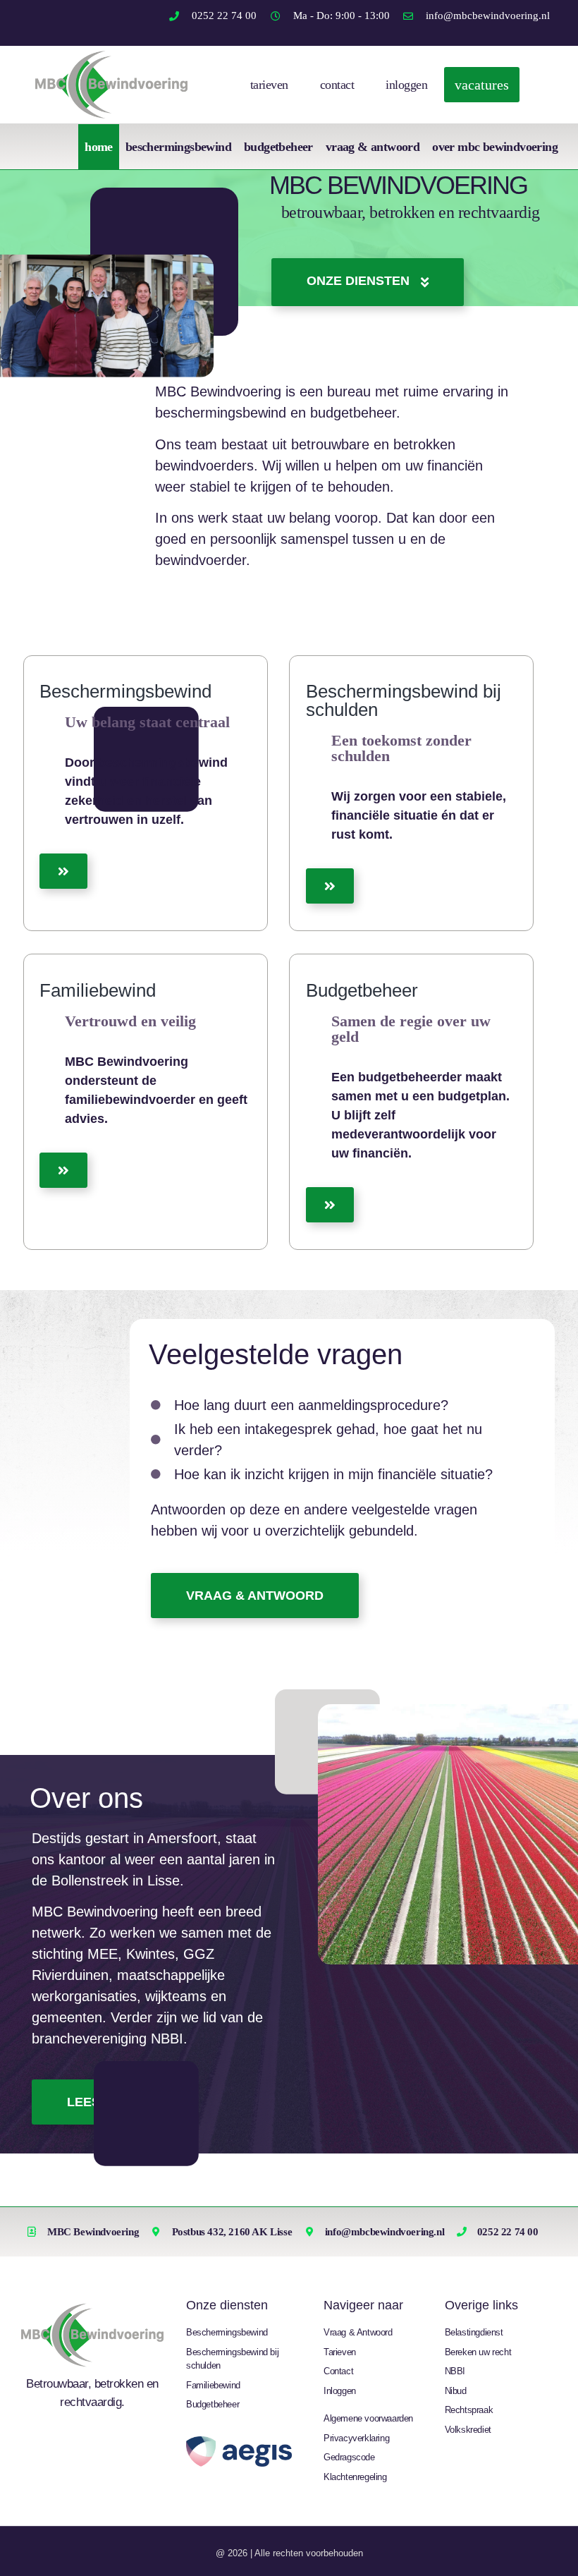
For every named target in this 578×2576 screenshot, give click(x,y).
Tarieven (269, 85)
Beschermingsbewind (178, 147)
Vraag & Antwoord (373, 147)
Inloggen (406, 85)
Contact (337, 85)
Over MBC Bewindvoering (495, 147)
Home (99, 147)
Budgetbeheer (278, 147)
